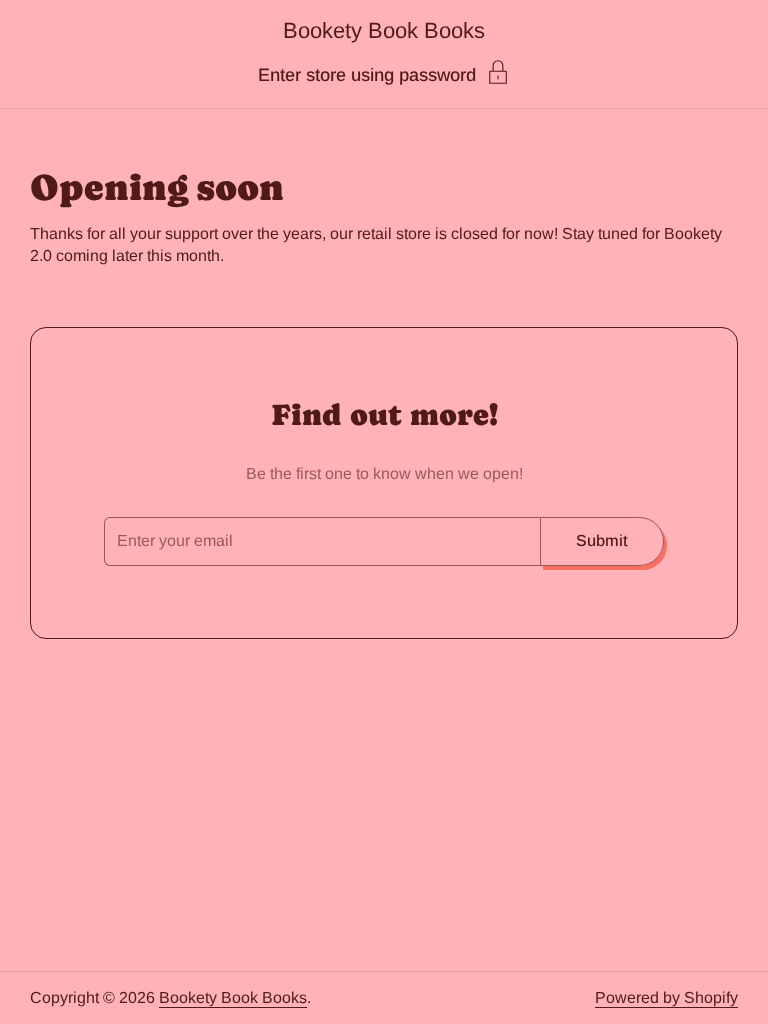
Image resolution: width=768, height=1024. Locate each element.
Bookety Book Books (384, 30)
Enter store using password (367, 74)
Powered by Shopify (666, 997)
